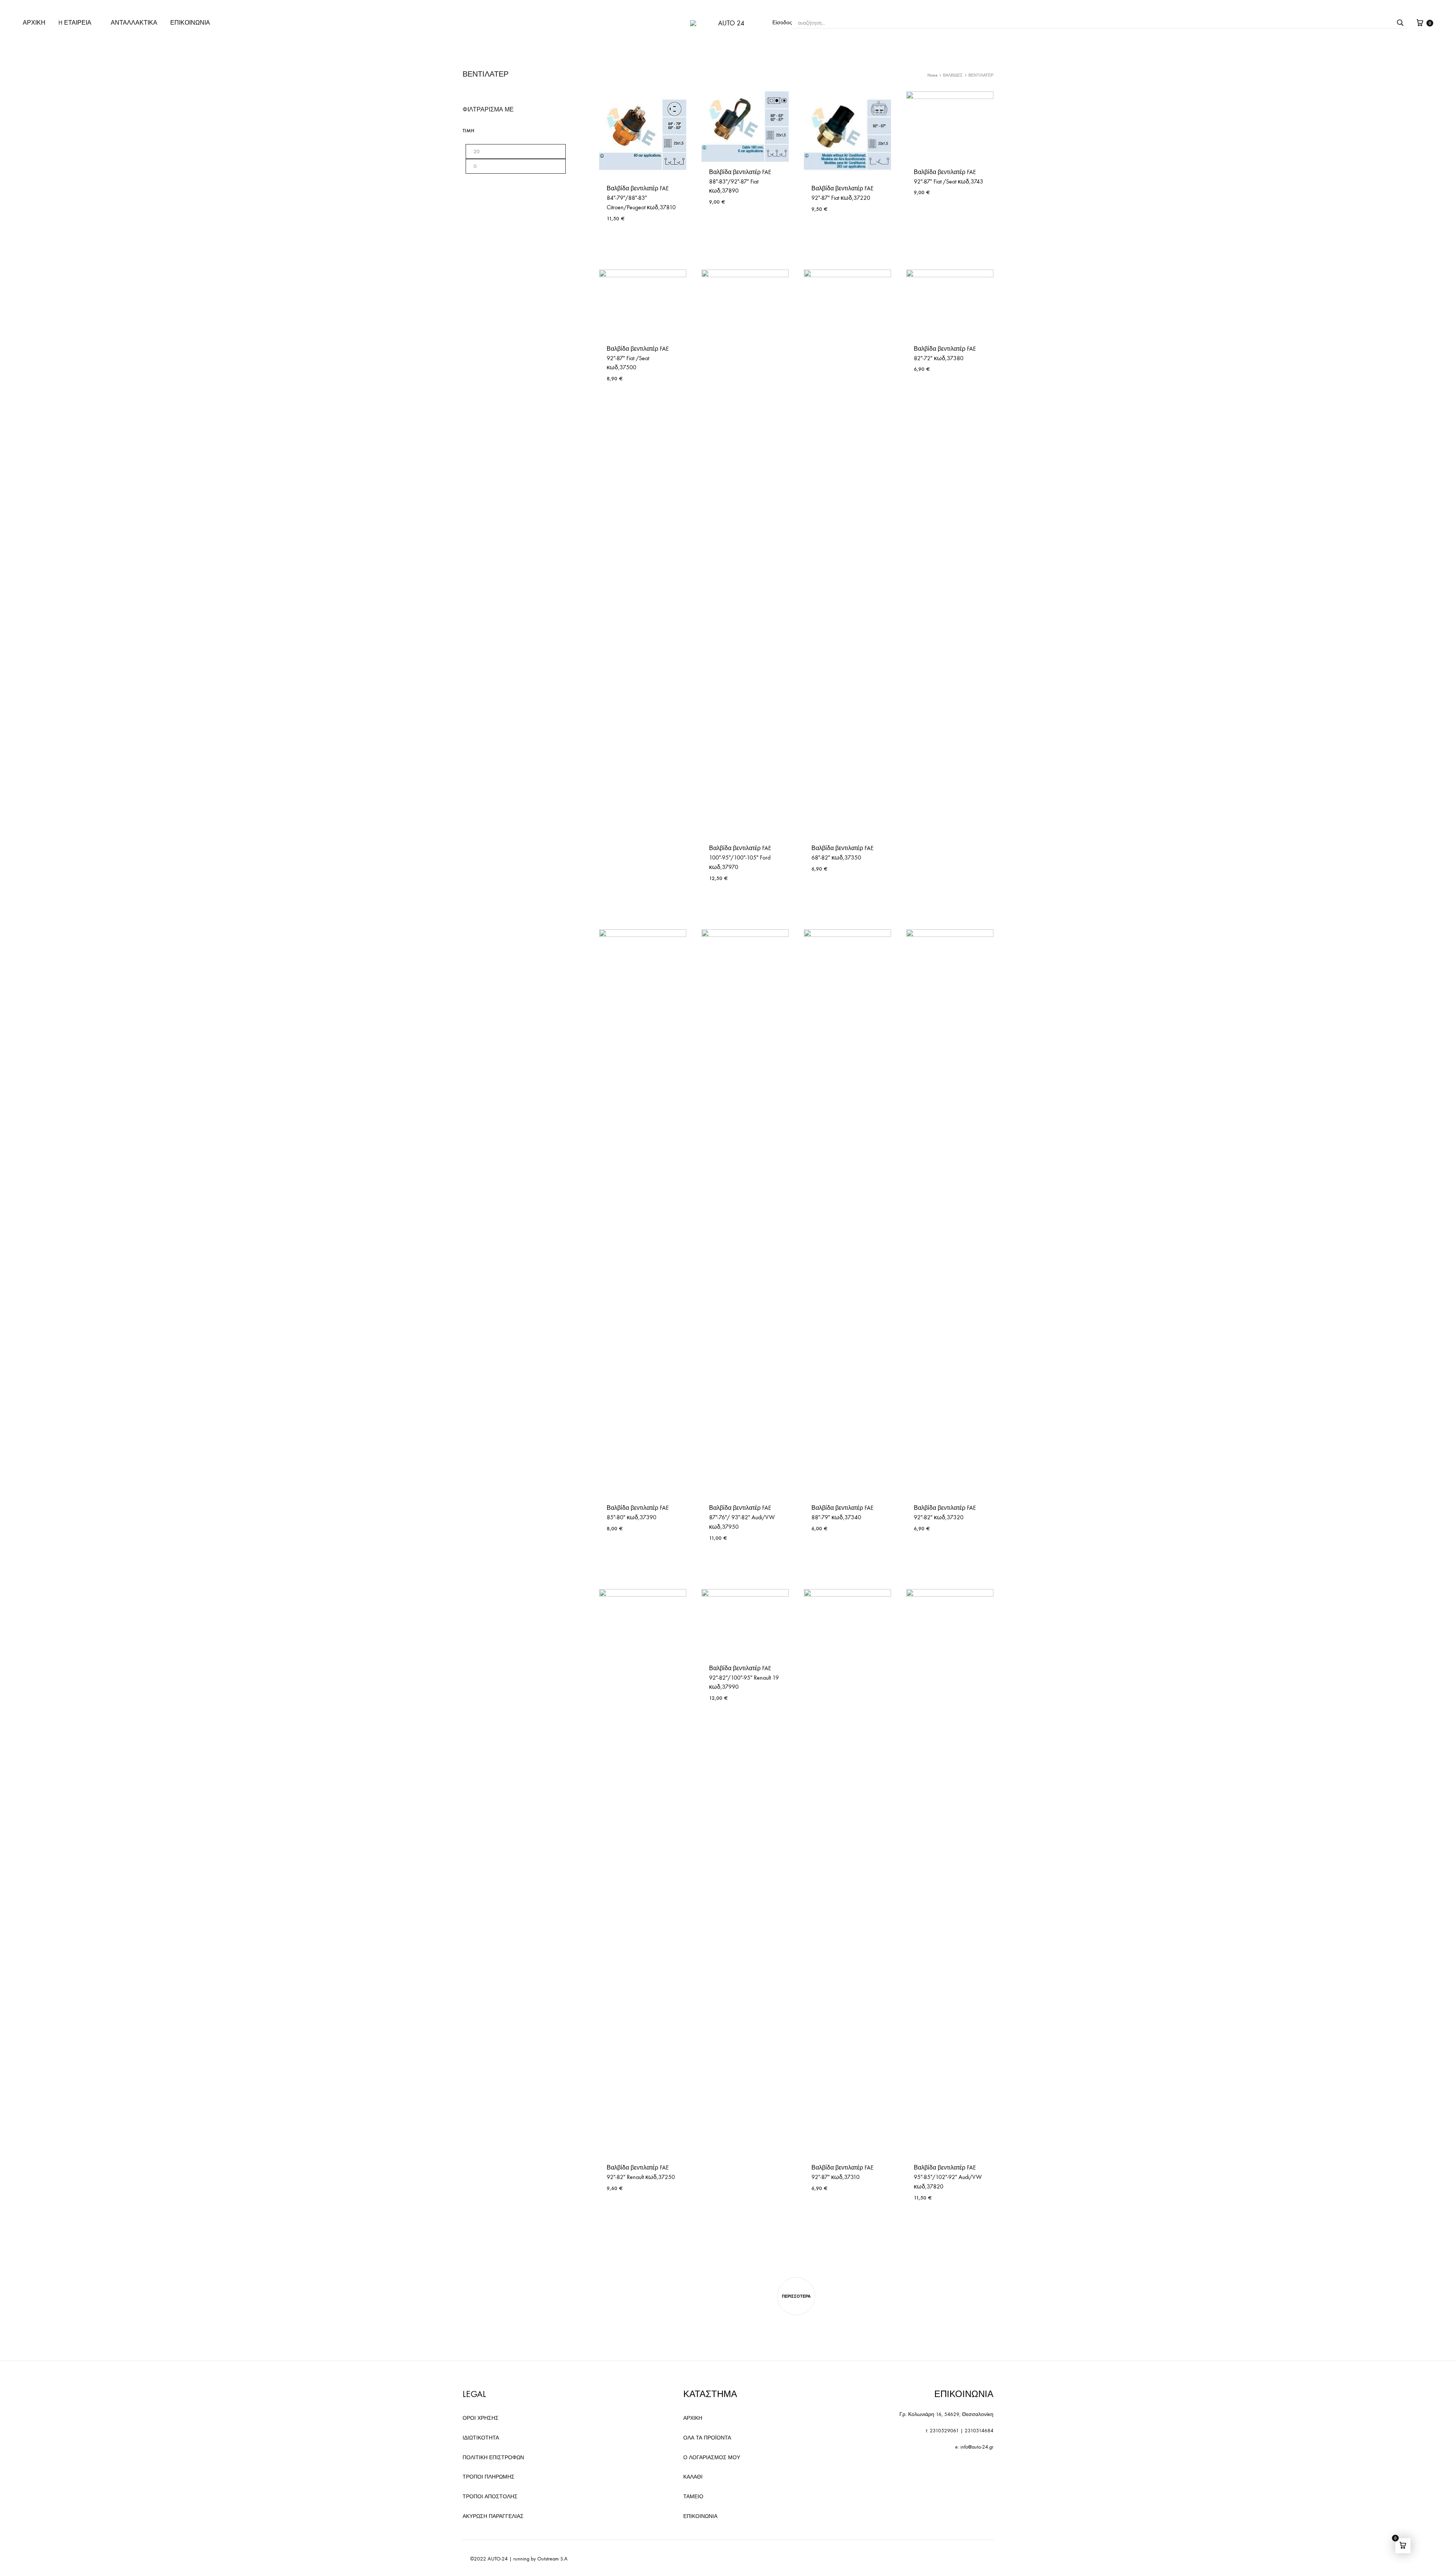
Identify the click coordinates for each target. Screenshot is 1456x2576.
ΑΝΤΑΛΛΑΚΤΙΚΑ (134, 23)
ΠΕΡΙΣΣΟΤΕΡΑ (796, 2296)
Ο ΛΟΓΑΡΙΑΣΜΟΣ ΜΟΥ (712, 2458)
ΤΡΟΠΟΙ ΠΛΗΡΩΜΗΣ (489, 2477)
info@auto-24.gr (977, 2447)
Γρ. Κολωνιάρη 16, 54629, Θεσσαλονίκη (946, 2414)
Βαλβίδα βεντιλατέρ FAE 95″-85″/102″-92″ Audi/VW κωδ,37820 (948, 2177)
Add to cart (622, 241)
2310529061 (944, 2431)
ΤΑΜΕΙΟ (693, 2497)
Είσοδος (782, 23)
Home (932, 75)
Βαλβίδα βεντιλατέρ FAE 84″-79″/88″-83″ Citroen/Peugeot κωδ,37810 (641, 198)
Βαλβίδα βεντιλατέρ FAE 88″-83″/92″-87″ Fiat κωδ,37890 (740, 181)
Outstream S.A (552, 2559)
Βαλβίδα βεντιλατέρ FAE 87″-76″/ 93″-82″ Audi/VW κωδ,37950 (742, 1517)
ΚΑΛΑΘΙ (693, 2477)
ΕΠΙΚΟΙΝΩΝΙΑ (190, 23)
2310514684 (979, 2431)
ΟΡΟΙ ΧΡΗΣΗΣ (481, 2418)
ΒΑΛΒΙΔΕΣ (953, 75)
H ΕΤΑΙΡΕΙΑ (75, 23)
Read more (826, 1551)
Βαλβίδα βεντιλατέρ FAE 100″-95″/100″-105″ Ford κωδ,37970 (740, 857)
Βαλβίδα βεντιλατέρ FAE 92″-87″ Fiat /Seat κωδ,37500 (638, 358)
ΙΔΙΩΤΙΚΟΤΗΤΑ (481, 2438)
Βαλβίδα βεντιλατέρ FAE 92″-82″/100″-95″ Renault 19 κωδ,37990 (744, 1678)
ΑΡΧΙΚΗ (34, 23)
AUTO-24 (498, 2559)
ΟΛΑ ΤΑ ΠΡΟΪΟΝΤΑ (707, 2438)
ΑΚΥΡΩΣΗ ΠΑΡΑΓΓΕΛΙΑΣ (493, 2516)
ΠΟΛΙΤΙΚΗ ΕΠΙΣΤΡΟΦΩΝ (493, 2458)
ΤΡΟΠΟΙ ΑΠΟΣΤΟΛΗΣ (490, 2497)
